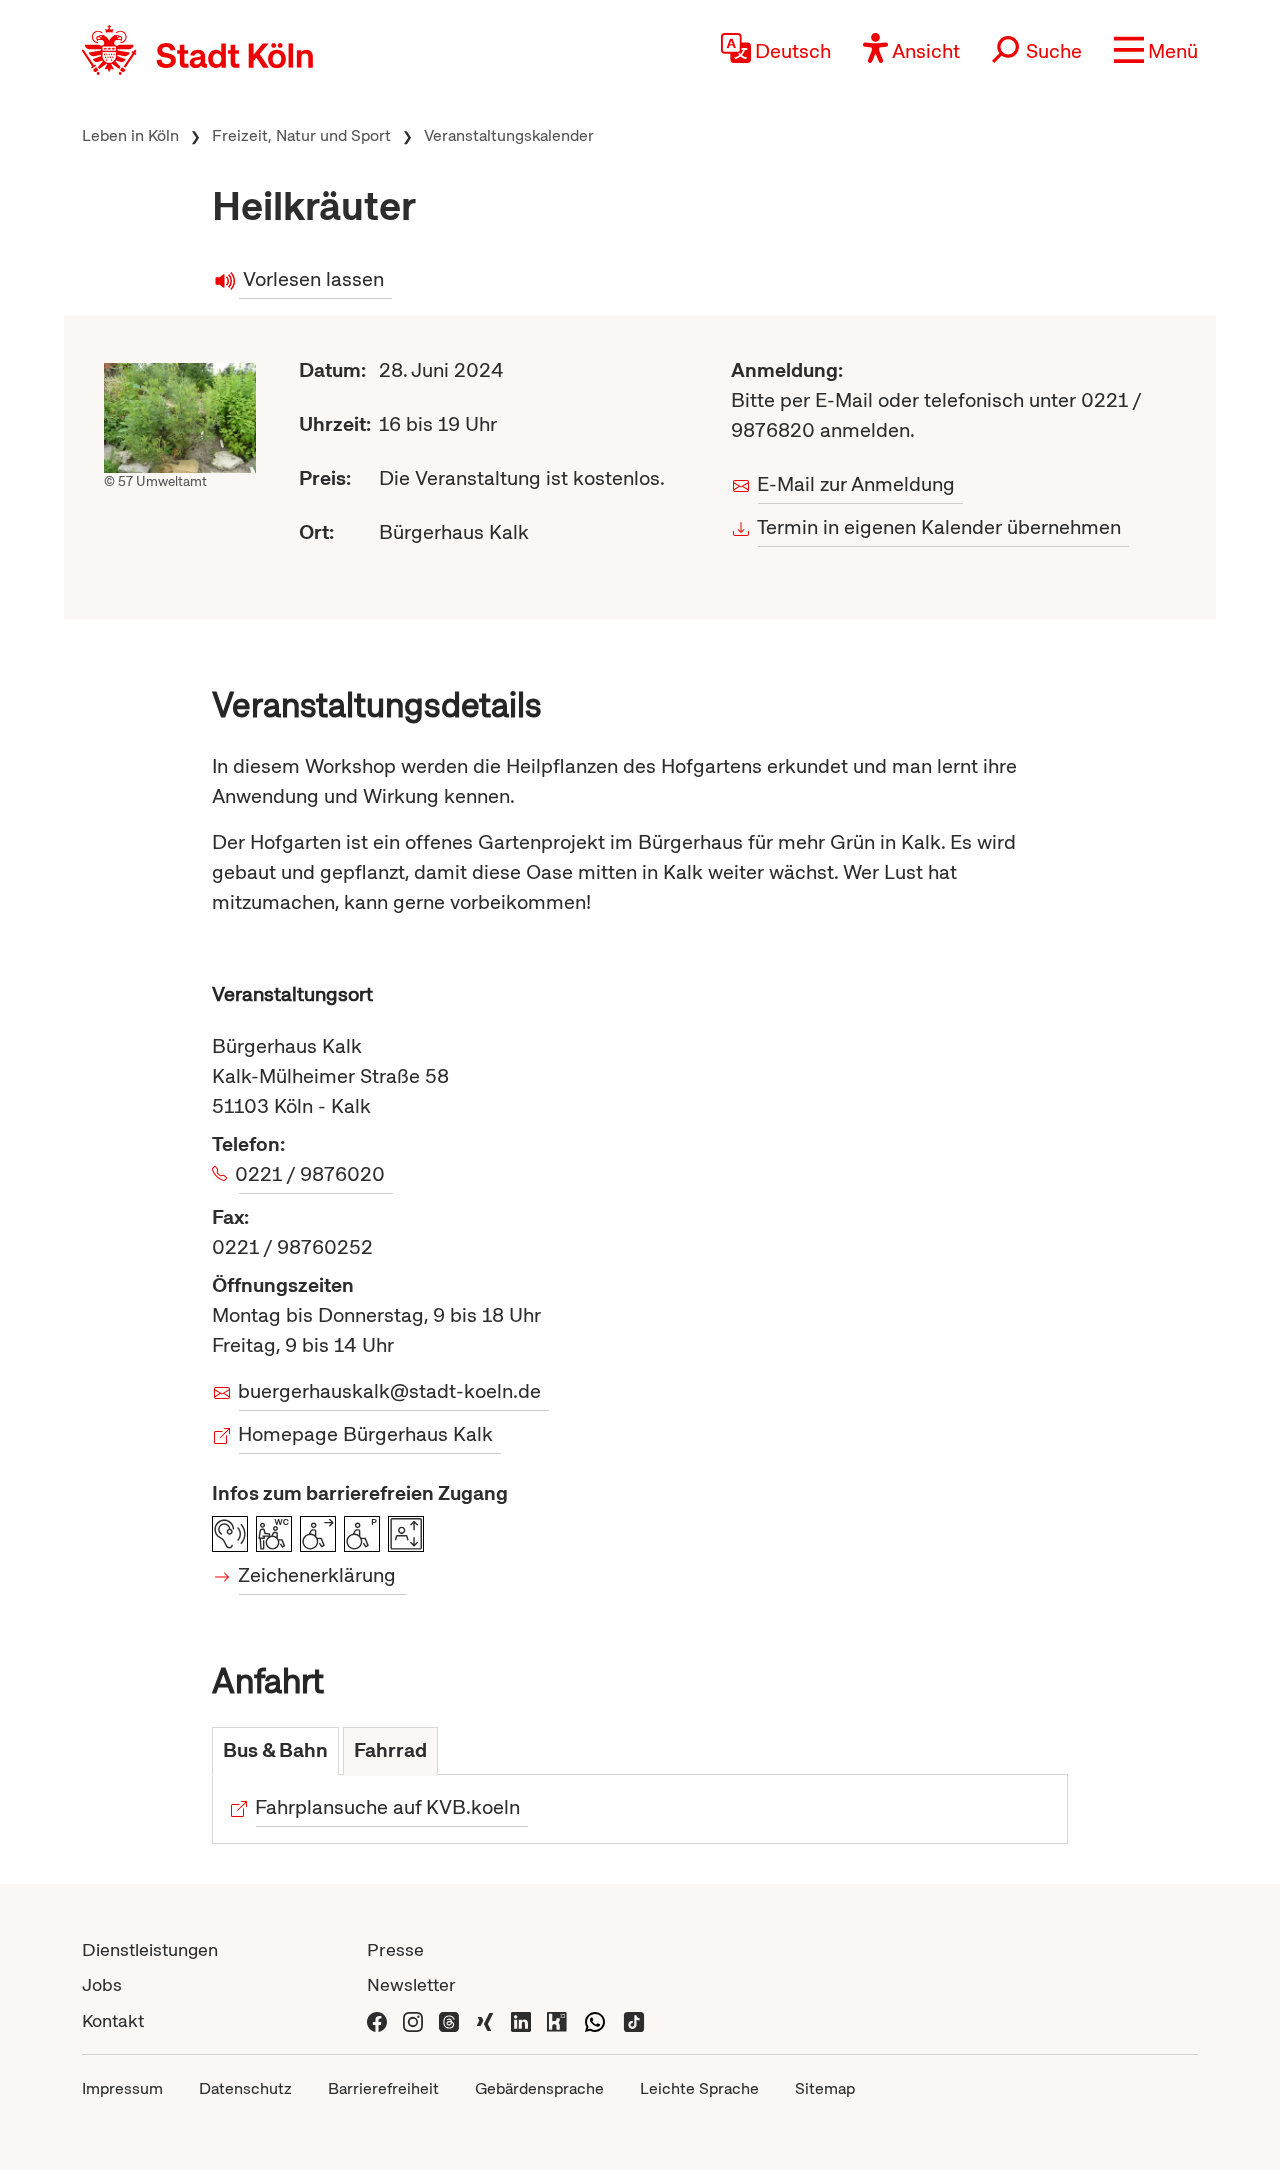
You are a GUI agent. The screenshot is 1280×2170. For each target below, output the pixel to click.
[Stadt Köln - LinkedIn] (521, 2020)
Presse (395, 1949)
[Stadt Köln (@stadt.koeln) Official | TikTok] (634, 2020)
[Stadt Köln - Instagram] (413, 2020)
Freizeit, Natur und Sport (301, 135)
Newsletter (411, 1984)
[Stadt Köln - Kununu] (557, 2020)
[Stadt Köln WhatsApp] (595, 2020)
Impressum (122, 2088)
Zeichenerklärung (317, 1575)
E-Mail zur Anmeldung (856, 484)
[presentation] (275, 1751)
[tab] (275, 1751)
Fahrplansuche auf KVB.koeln (388, 1807)
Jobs (102, 1984)
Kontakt (113, 2020)
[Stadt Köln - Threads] (449, 2020)
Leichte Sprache (699, 2088)
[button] (1156, 50)
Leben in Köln (130, 135)
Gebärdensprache (539, 2088)
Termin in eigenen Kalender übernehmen (939, 527)
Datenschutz (245, 2088)
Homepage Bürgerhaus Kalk (366, 1434)
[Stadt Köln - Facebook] (377, 2020)
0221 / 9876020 (312, 1174)
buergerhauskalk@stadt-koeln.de (390, 1391)
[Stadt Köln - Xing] (485, 2020)
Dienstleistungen (150, 1949)
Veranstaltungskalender (509, 135)
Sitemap (825, 2088)
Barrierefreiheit (383, 2088)
